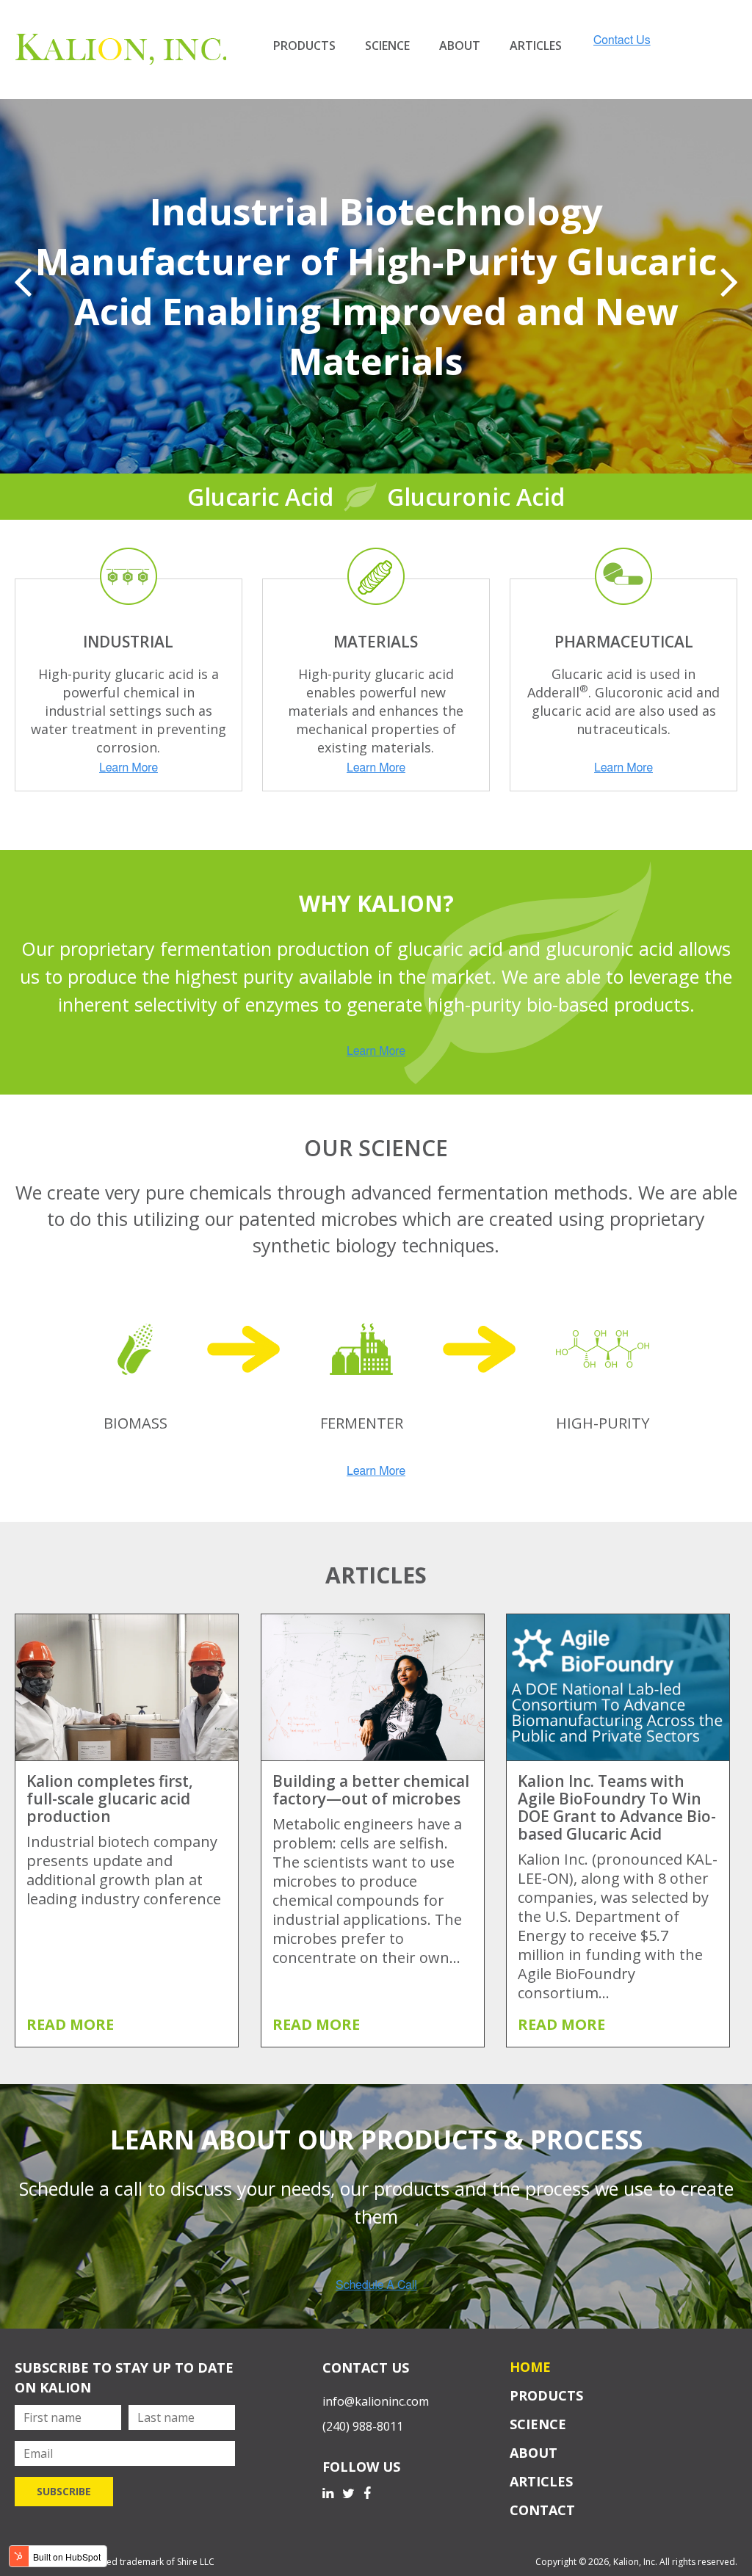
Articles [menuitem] (536, 46)
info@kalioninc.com (376, 2401)
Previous (23, 282)
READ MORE (70, 2024)
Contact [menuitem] (542, 2510)
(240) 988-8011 (363, 2426)
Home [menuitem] (530, 2367)
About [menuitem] (460, 46)
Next (729, 282)
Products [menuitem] (304, 46)
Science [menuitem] (387, 46)
